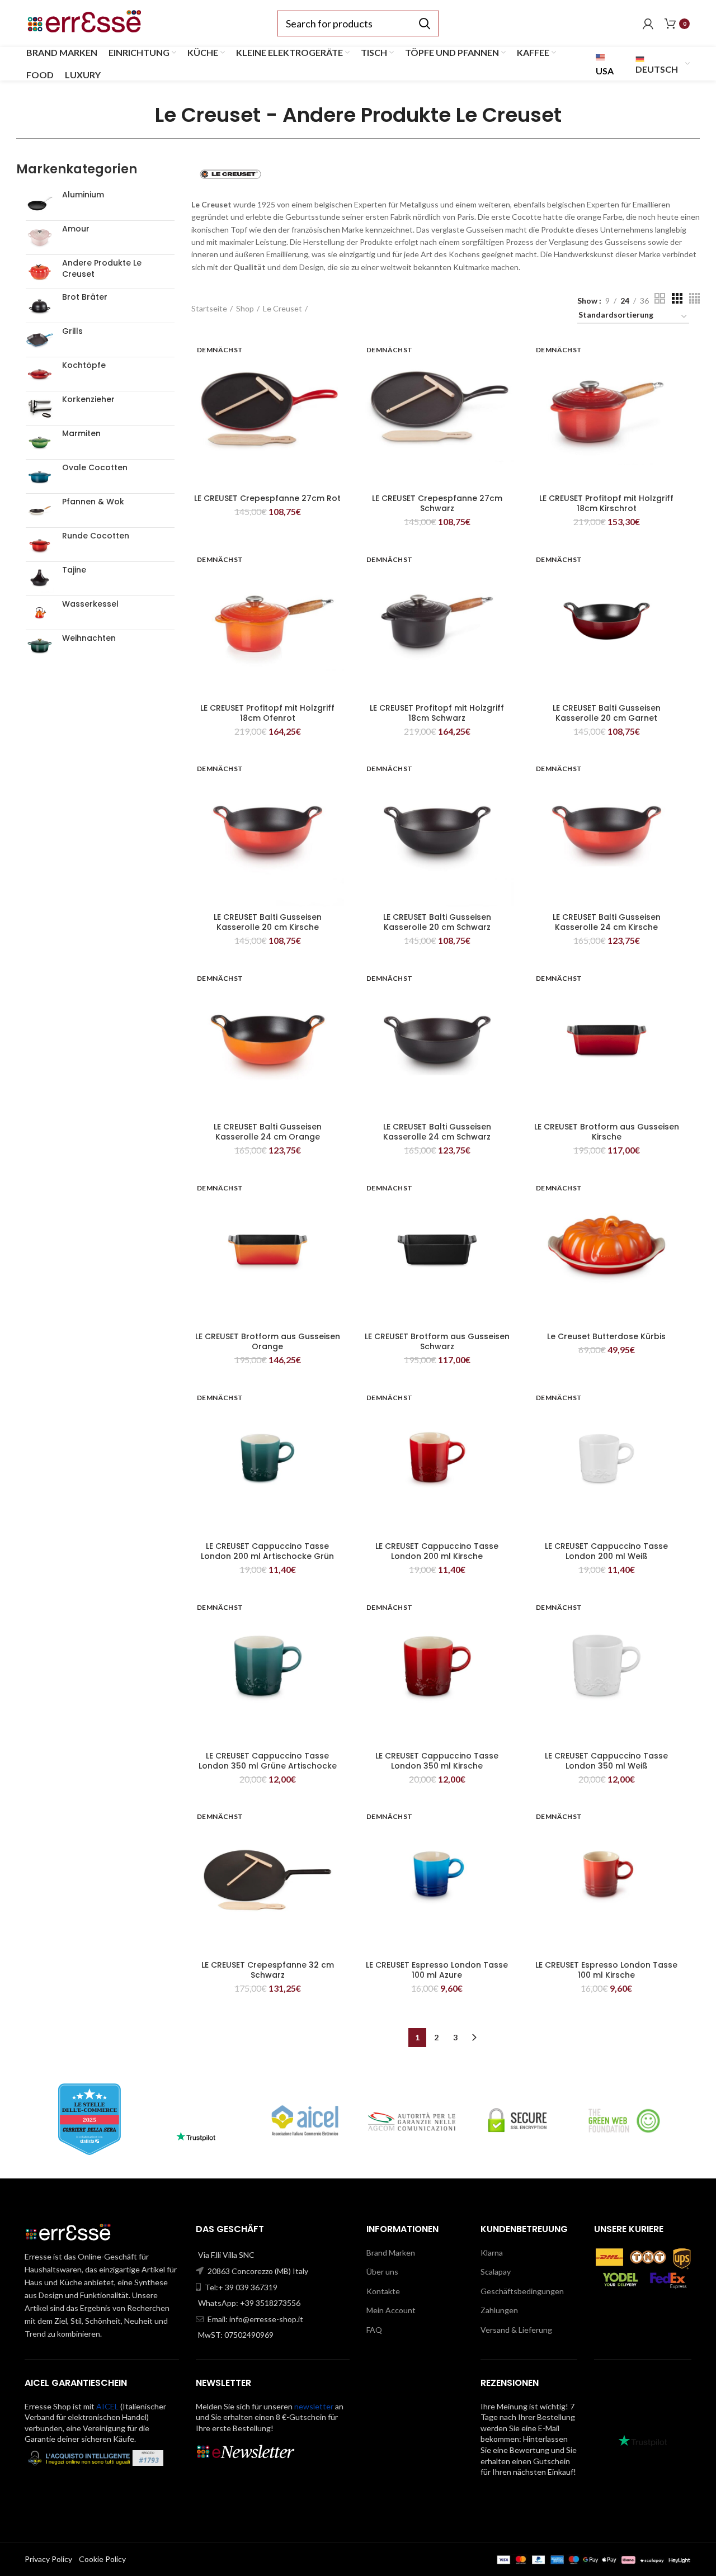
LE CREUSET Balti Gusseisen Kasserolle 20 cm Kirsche (268, 922)
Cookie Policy (102, 2559)
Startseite (209, 308)
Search (424, 23)
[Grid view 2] (660, 298)
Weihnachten (89, 638)
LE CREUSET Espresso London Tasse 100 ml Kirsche (606, 1970)
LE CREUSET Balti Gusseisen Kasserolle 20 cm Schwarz (437, 922)
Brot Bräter (85, 297)
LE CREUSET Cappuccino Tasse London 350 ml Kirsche (437, 1761)
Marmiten (81, 434)
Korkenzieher (88, 400)
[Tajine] (40, 579)
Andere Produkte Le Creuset (102, 269)
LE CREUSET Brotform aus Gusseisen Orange (268, 1341)
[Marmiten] (40, 442)
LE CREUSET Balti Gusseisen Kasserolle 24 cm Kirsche (607, 922)
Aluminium (83, 195)
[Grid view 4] (694, 298)
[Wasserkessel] (40, 613)
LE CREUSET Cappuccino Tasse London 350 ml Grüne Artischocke (268, 1761)
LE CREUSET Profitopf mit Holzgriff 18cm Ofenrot (267, 713)
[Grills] (40, 340)
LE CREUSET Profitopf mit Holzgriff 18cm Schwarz (437, 713)
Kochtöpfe (84, 365)
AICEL (107, 2406)
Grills (72, 331)
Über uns (382, 2272)
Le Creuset (282, 308)
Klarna (492, 2253)
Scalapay (496, 2272)
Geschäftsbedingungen (522, 2291)
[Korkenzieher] (40, 408)
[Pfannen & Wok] (40, 511)
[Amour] (40, 238)
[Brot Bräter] (40, 306)
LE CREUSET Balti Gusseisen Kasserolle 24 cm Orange (268, 1132)
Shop (245, 308)
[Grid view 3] (677, 298)
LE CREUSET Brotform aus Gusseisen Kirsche (607, 1132)
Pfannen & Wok (93, 502)
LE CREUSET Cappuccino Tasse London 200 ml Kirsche (437, 1551)
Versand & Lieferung (516, 2330)
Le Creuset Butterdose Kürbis (606, 1336)
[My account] (648, 23)
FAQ (374, 2330)
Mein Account (391, 2310)
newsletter (314, 2406)
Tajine (74, 570)
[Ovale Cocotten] (40, 476)
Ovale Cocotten (95, 468)
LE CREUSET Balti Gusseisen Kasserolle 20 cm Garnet (607, 713)
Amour (76, 229)
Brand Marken (391, 2253)
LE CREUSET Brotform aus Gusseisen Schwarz (437, 1341)
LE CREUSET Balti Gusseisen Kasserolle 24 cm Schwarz (437, 1132)
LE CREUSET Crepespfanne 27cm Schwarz (437, 503)
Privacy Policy (48, 2559)
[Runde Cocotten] (40, 545)
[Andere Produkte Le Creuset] (40, 272)
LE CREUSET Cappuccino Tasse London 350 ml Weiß (606, 1761)
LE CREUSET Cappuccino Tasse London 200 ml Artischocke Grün (267, 1551)
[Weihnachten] (40, 647)
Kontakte (383, 2291)
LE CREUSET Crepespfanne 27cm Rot (267, 498)
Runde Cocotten (96, 536)
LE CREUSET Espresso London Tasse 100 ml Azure (437, 1970)
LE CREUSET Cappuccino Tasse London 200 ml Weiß (606, 1551)
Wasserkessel (90, 604)
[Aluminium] (40, 204)
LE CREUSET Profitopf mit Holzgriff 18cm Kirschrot (606, 503)
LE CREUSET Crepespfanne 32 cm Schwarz (268, 1970)
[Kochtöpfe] (40, 374)
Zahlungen (499, 2310)
